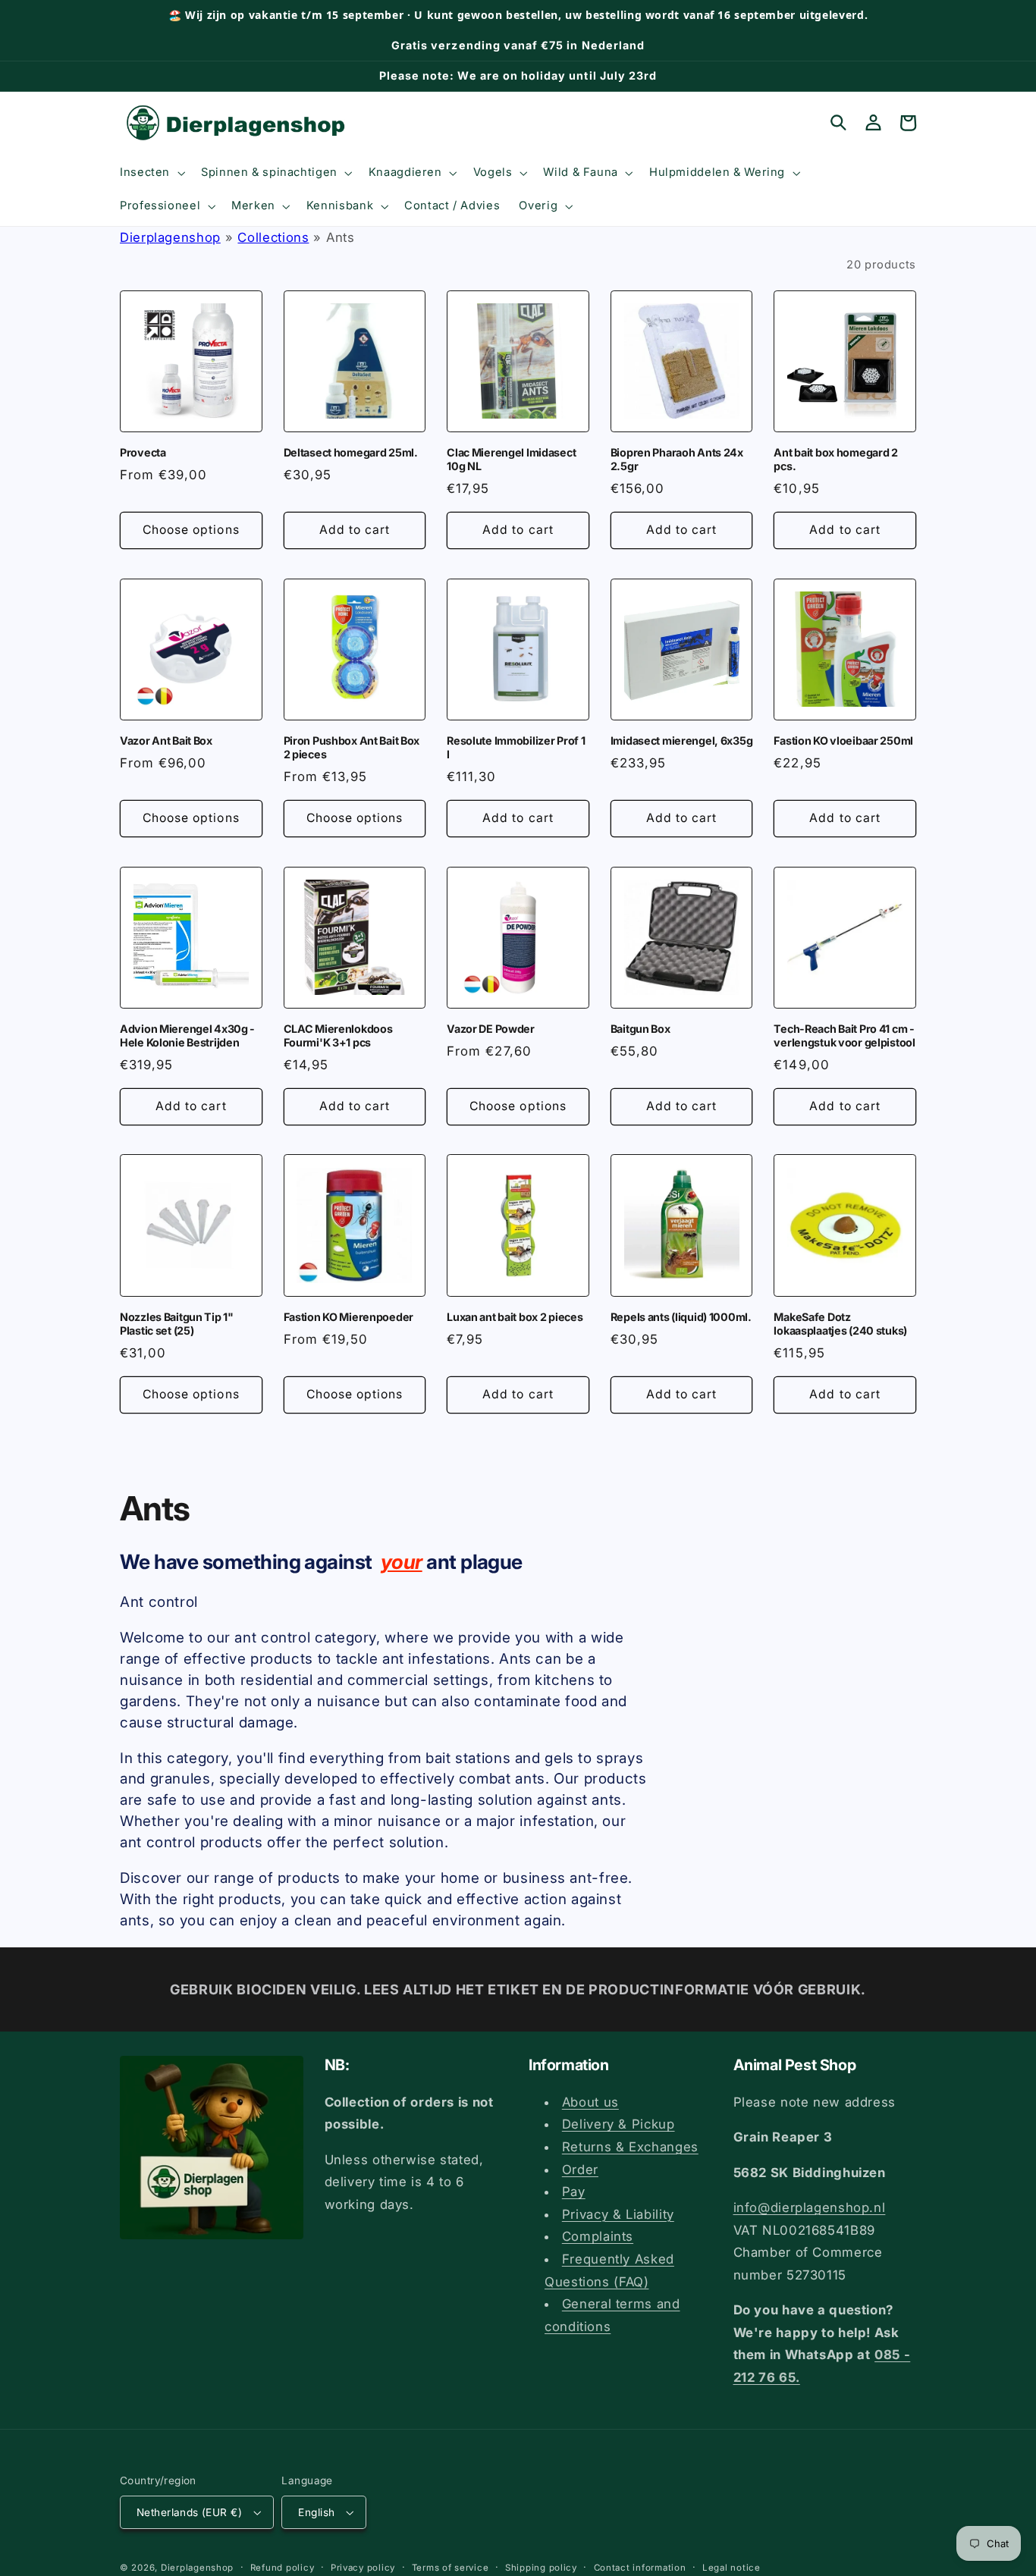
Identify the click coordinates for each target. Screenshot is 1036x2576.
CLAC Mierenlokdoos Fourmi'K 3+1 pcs (338, 1035)
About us (590, 2102)
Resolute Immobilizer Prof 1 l (516, 747)
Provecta (143, 452)
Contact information (640, 2568)
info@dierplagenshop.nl (810, 2207)
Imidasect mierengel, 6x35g (682, 740)
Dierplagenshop (170, 237)
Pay (574, 2192)
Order (580, 2170)
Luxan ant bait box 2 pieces (515, 1317)
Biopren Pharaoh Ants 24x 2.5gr (677, 459)
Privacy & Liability (618, 2214)
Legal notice (731, 2568)
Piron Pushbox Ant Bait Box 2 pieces (352, 747)
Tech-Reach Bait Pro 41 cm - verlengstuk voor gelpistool (844, 1035)
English (316, 2512)
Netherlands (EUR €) (189, 2512)
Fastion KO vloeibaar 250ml (843, 740)
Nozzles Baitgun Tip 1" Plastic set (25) (177, 1324)
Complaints (598, 2236)
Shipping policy (541, 2568)
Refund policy (283, 2568)
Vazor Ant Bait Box (166, 740)
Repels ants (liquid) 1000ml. (681, 1317)
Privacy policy (363, 2568)
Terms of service (451, 2568)
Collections (273, 237)
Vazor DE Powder (491, 1029)
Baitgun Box (640, 1029)
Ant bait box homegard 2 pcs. (835, 459)
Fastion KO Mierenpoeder (348, 1317)
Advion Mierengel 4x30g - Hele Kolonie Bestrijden (187, 1035)
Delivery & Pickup (618, 2124)
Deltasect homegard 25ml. (351, 452)
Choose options (191, 530)
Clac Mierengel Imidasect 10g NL (511, 459)
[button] (151, 173)
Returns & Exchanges (630, 2147)
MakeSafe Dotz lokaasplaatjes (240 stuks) (840, 1324)
